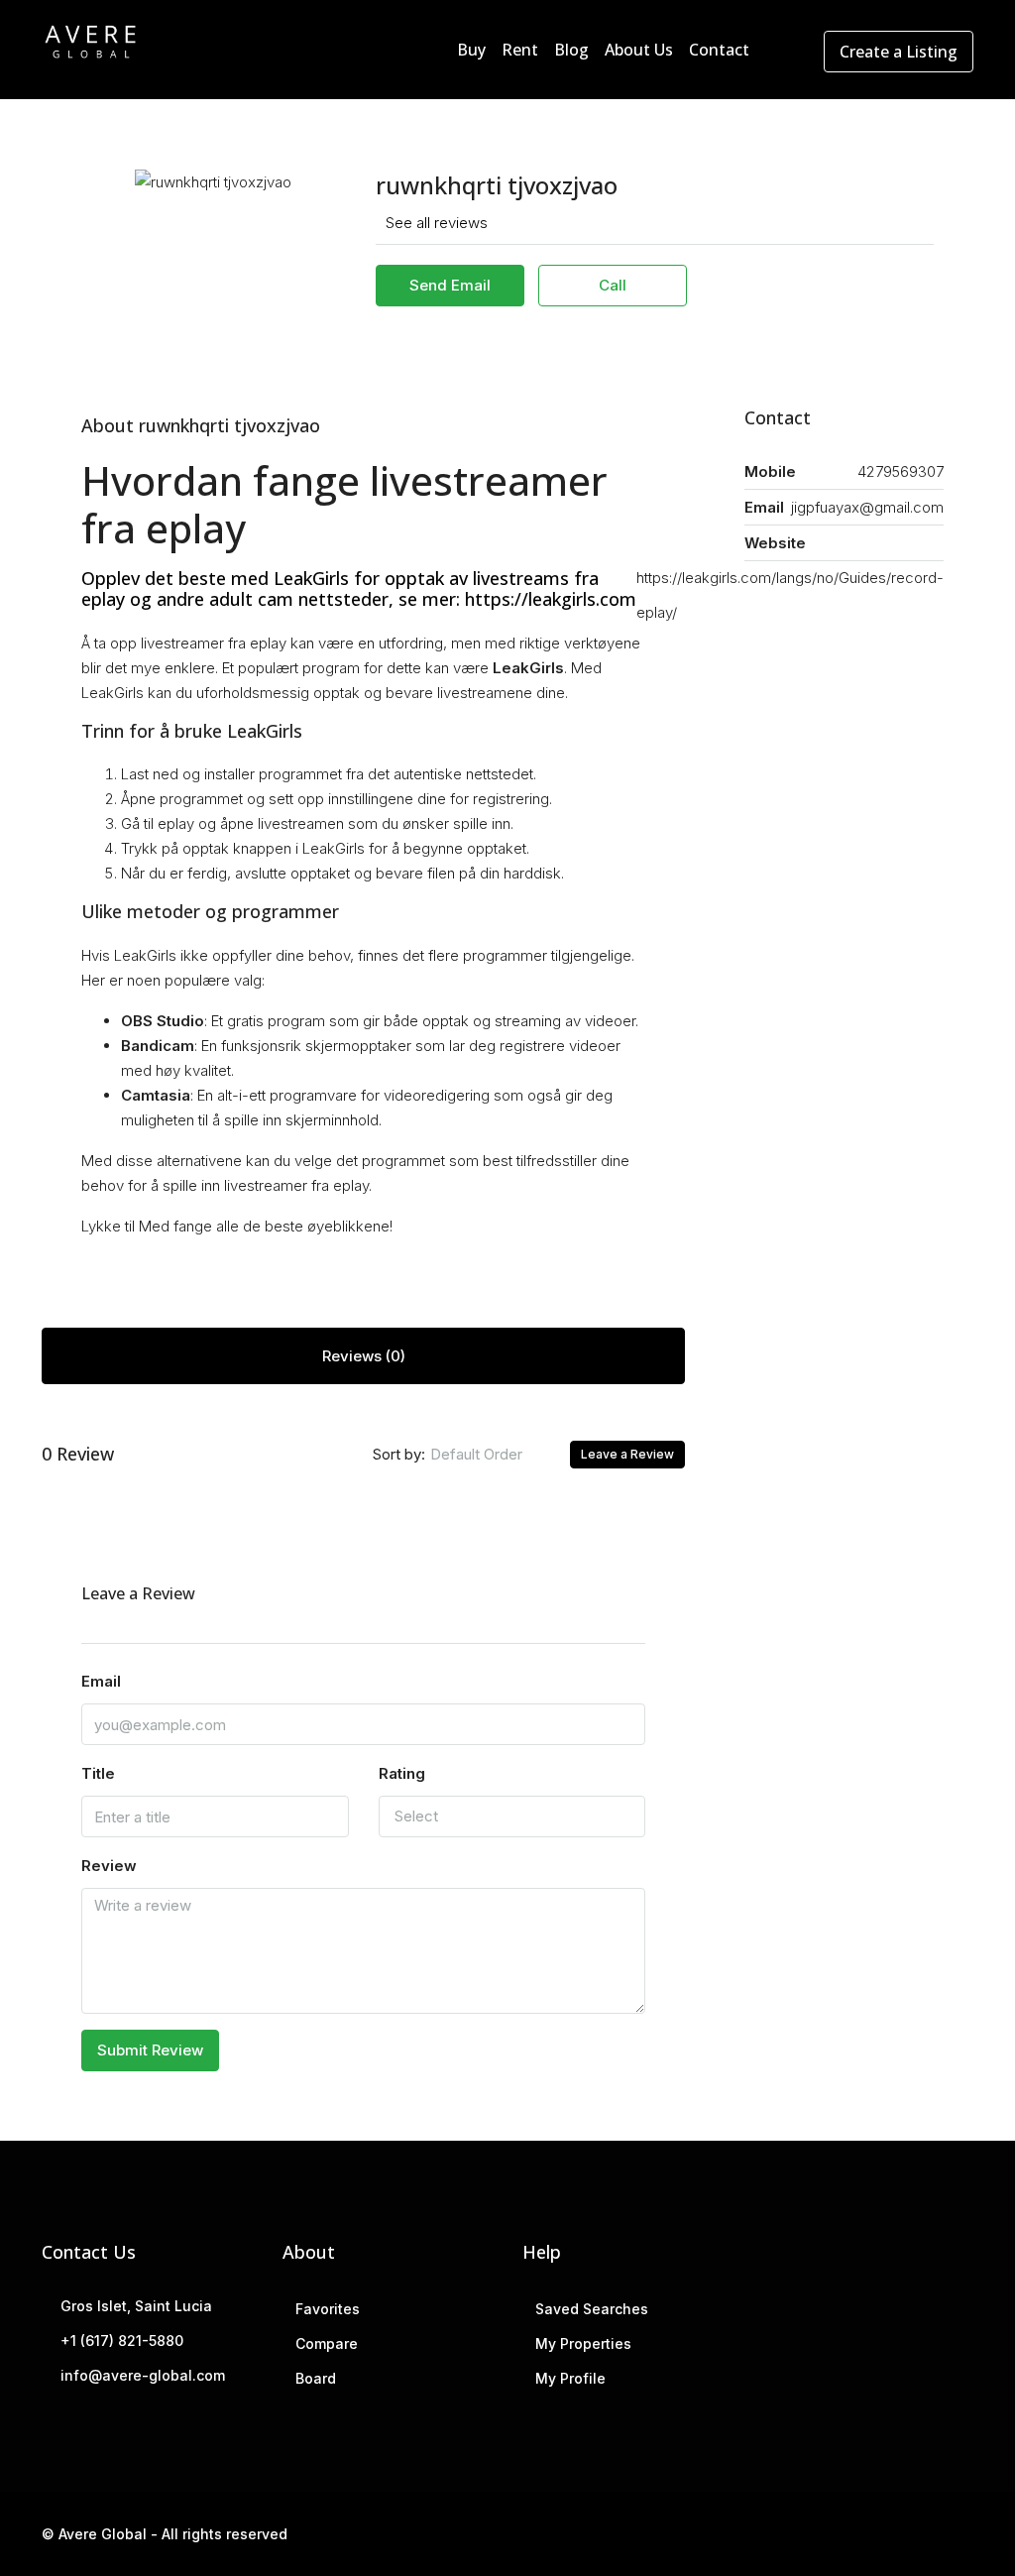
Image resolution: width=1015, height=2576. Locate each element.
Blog (571, 50)
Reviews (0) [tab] (364, 1356)
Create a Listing (899, 52)
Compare (327, 2343)
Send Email (450, 285)
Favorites (328, 2309)
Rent (520, 50)
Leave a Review (627, 1454)
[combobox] (493, 1455)
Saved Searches (592, 2309)
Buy (471, 50)
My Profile (570, 2378)
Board (316, 2378)
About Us (639, 50)
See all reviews (437, 223)
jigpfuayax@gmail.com (867, 507)
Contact (719, 50)
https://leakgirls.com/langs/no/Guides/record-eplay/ (790, 595)
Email (101, 1681)
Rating (402, 1773)
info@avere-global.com (143, 2375)
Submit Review (150, 2050)
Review (109, 1866)
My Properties (583, 2343)
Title (98, 1773)
